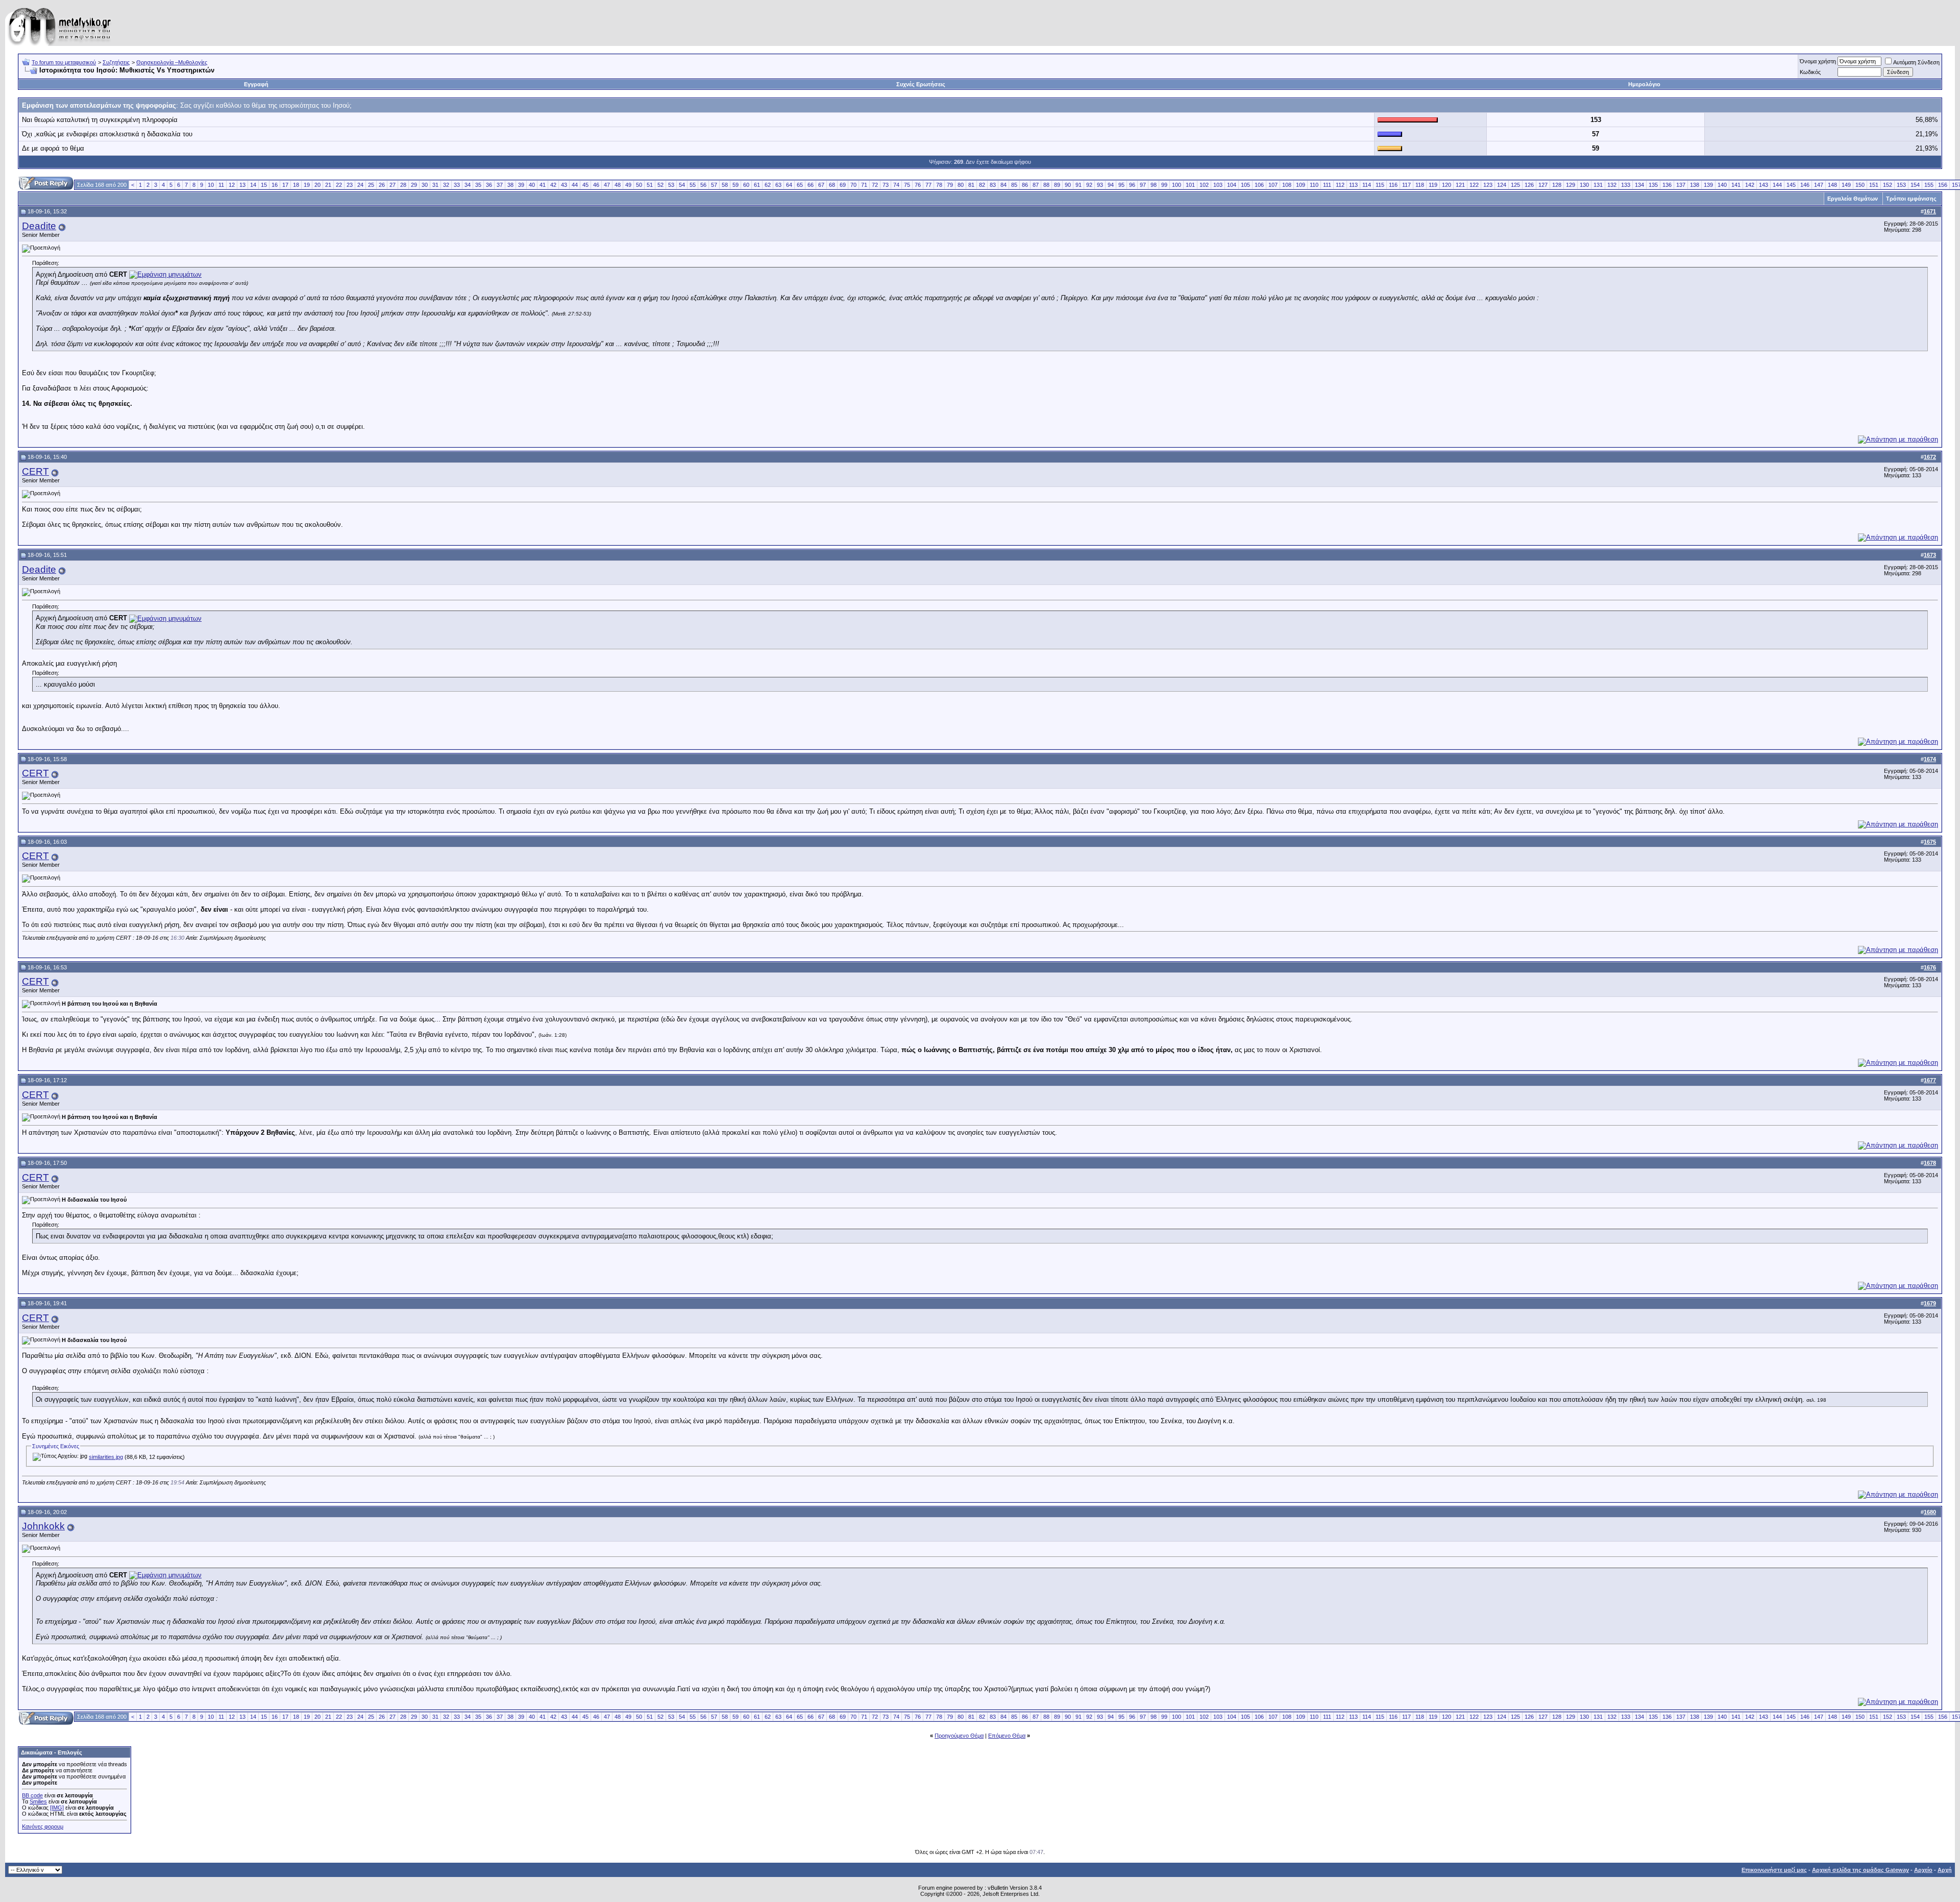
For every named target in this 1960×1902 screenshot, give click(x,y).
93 (1100, 185)
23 (350, 185)
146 (1805, 185)
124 (1502, 185)
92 (1089, 185)
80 (961, 185)
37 (500, 185)
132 (1612, 185)
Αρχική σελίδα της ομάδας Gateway (1860, 1870)
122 (1474, 185)
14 (253, 185)
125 (1515, 185)
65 (800, 185)
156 (1943, 185)
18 (296, 185)
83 (993, 185)
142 (1750, 185)
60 (746, 185)
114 (1367, 185)
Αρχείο (1923, 1870)
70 (853, 185)
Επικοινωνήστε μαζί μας (1774, 1870)
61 (757, 185)
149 (1846, 185)
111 (1327, 185)
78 (939, 185)
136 (1667, 185)
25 (371, 185)
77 (928, 185)
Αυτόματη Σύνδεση (1916, 62)
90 (1068, 185)
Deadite (39, 226)
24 (360, 185)
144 (1777, 185)
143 (1763, 185)
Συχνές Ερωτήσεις (921, 84)
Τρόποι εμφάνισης (1911, 199)
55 (693, 185)
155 (1929, 185)
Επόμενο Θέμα (1007, 1736)
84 (1003, 185)
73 (886, 185)
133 (1626, 185)
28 (403, 185)
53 (671, 185)
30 (425, 185)
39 (521, 185)
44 (575, 185)
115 (1380, 185)
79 (950, 185)
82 (982, 185)
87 (1036, 185)
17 (285, 185)
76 (918, 185)
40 (532, 185)
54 (682, 185)
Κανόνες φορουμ (43, 1826)
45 (585, 185)
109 (1301, 185)
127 (1543, 185)
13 (242, 185)
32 (446, 185)
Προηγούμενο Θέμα (959, 1736)
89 (1057, 185)
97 (1143, 185)
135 (1653, 185)
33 (457, 185)
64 (789, 185)
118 (1420, 185)
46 (596, 185)
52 (660, 185)
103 (1218, 185)
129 (1571, 185)
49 (628, 185)
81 (971, 185)
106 (1259, 185)
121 (1460, 185)
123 (1488, 185)
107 (1273, 185)
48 (618, 185)
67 (821, 185)
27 (393, 185)
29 (414, 185)
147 (1819, 185)
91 (1079, 185)
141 (1736, 185)
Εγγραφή (256, 84)
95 (1121, 185)
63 (778, 185)
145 (1791, 185)
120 (1447, 185)
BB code (32, 1795)
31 (435, 185)
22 (339, 185)
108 (1287, 185)
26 (382, 185)
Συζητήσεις (116, 62)
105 (1245, 185)
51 (650, 185)
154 (1915, 185)
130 (1584, 185)
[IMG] (57, 1808)
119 (1433, 185)
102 (1204, 185)
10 (211, 185)
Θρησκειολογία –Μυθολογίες (172, 62)
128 (1557, 185)
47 (607, 185)
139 (1708, 185)
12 (232, 185)
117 (1406, 185)
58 (725, 185)
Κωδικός (1810, 72)
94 (1111, 185)
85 (1014, 185)
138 (1695, 185)
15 (264, 185)
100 (1177, 185)
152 (1888, 185)
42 (553, 185)
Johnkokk (43, 1526)
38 (510, 185)
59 (736, 185)
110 (1314, 185)
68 (832, 185)
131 (1598, 185)
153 (1901, 185)
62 (768, 185)
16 (275, 185)
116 (1393, 185)
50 (639, 185)
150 (1860, 185)
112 (1340, 185)
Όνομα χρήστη (1818, 61)
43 (564, 185)
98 (1154, 185)
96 (1132, 185)
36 (489, 185)
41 (543, 185)
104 (1232, 185)
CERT (35, 471)
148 (1832, 185)
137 (1681, 185)
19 (307, 185)
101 (1190, 185)
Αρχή (1945, 1870)
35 (478, 185)
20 (317, 185)
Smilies (38, 1801)
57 (714, 185)
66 (811, 185)
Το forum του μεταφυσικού (64, 62)
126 (1529, 185)
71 (864, 185)
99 (1164, 185)
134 (1639, 185)
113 (1353, 185)
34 (468, 185)
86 (1025, 185)
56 (703, 185)
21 (328, 185)
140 (1722, 185)
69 (843, 185)
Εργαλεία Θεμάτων (1853, 199)
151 (1874, 185)
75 (907, 185)
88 (1046, 185)
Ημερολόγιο (1644, 84)
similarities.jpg (106, 1457)
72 (875, 185)
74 (896, 185)
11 (221, 185)
